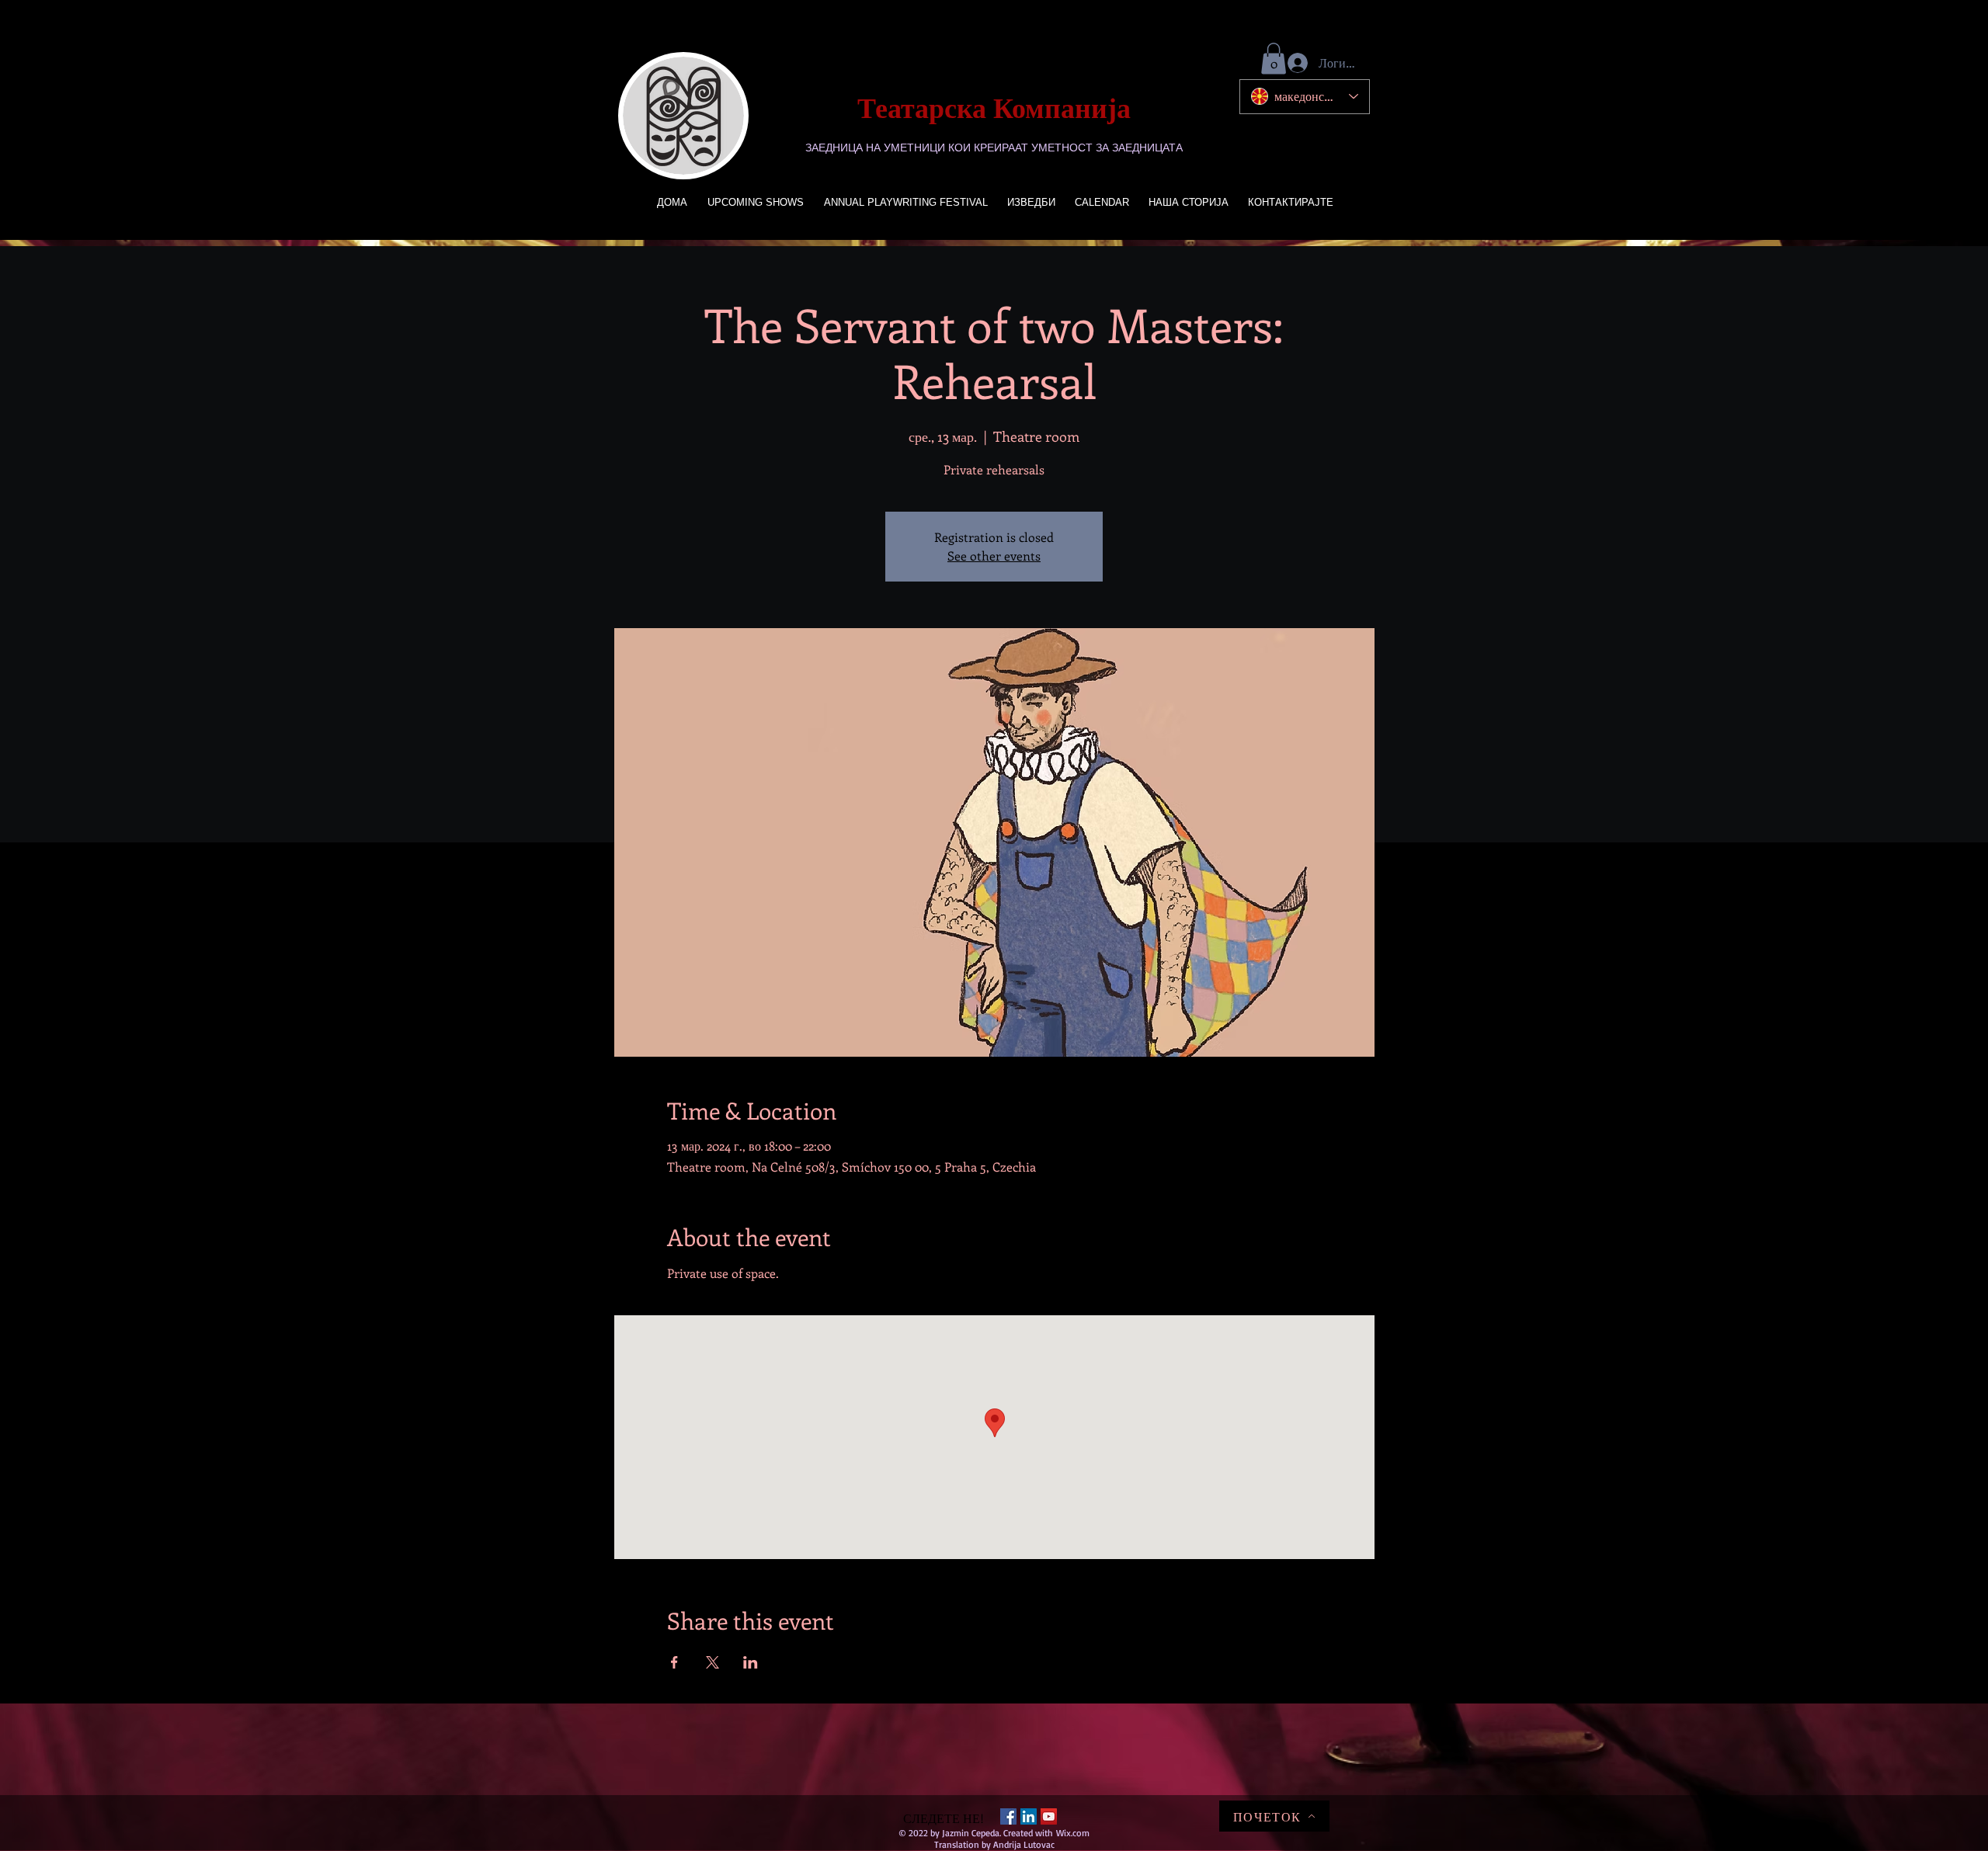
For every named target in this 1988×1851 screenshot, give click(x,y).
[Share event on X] (712, 1662)
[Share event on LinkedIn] (751, 1662)
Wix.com (1073, 1833)
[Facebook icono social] (1008, 1816)
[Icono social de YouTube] (1049, 1816)
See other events (994, 556)
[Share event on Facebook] (674, 1662)
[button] (1274, 59)
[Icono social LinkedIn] (1029, 1816)
